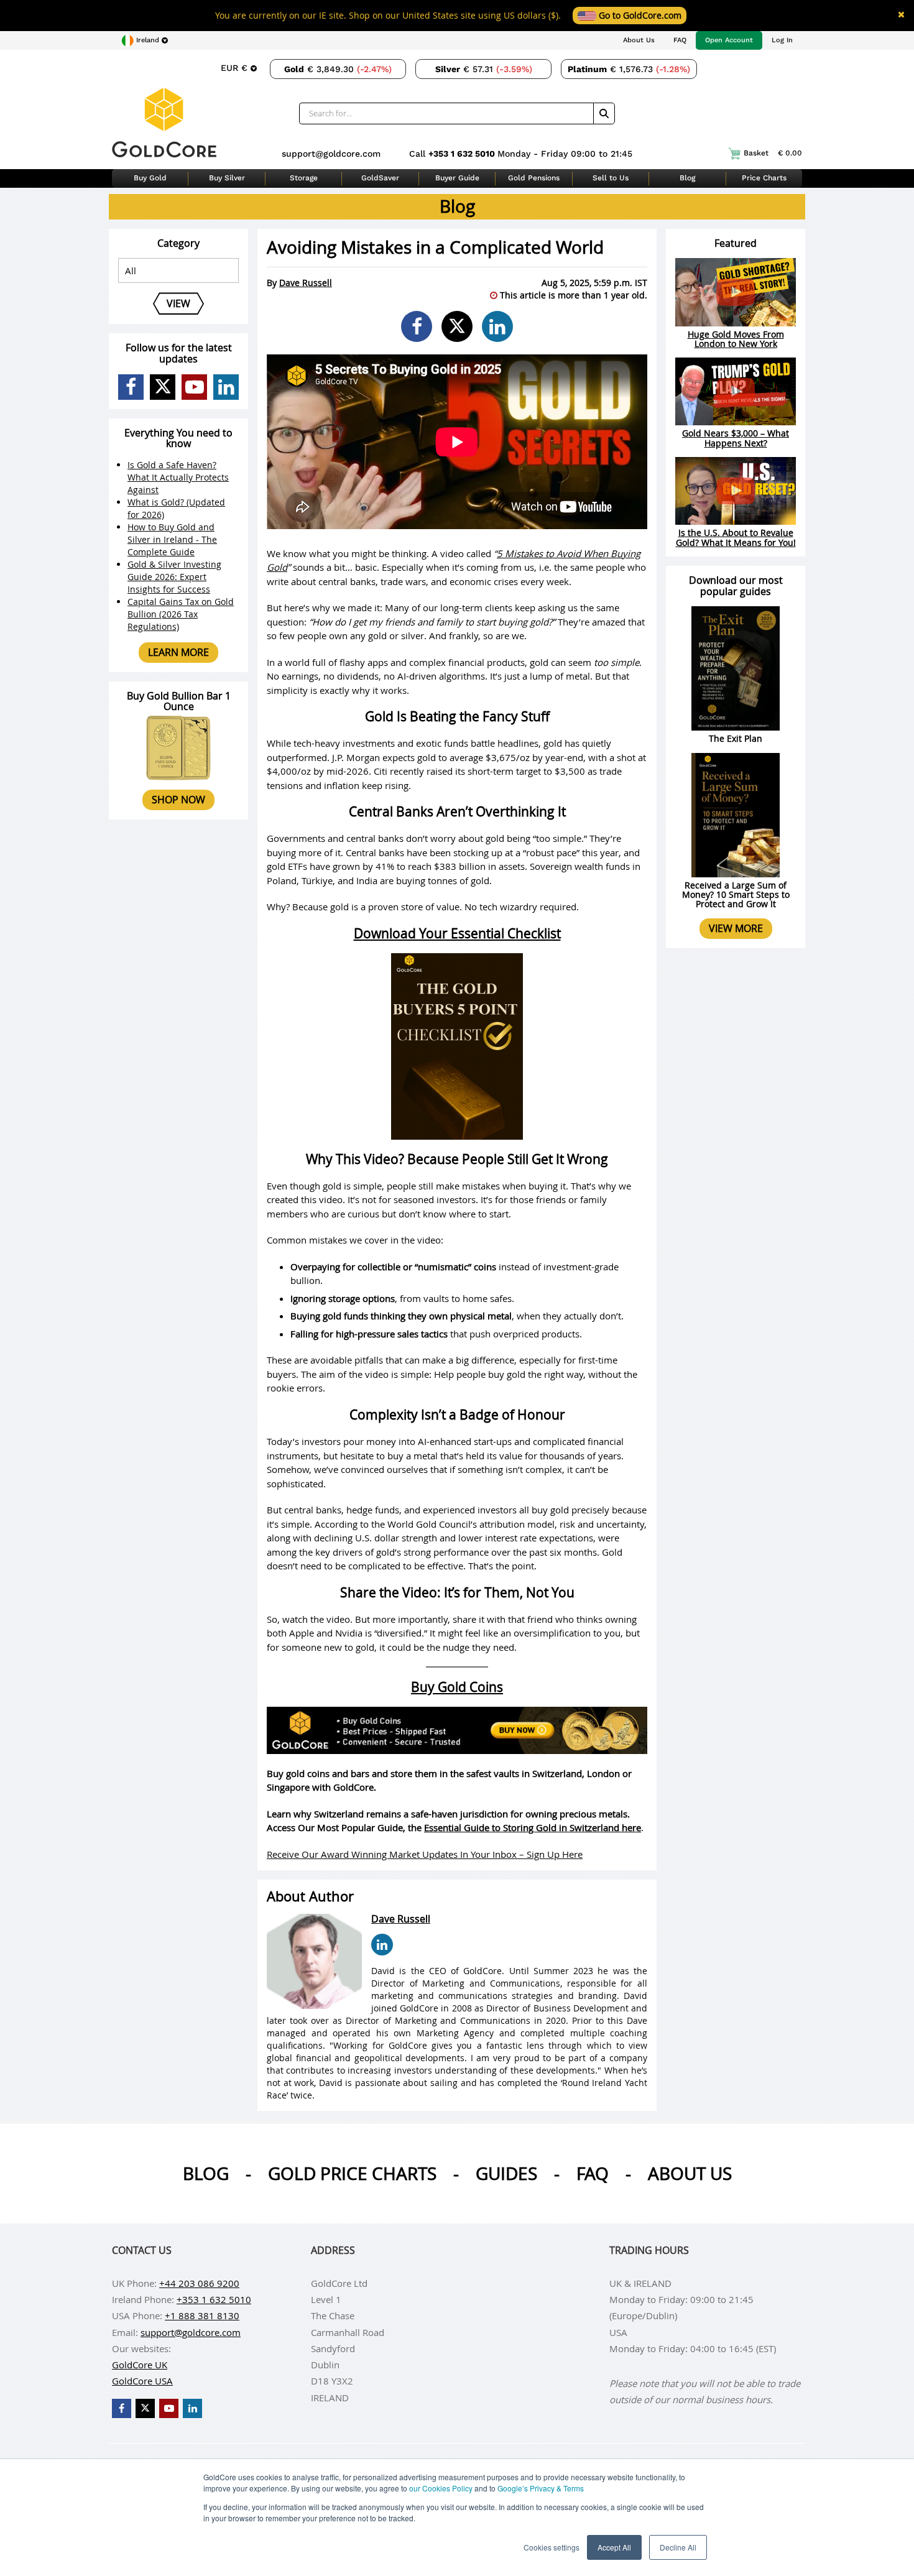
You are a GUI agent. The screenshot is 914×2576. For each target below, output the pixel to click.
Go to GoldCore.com (639, 15)
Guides (506, 2173)
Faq (593, 2173)
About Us (639, 40)
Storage (304, 178)
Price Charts (764, 178)
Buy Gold (150, 178)
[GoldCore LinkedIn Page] (226, 387)
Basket (773, 153)
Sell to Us (611, 178)
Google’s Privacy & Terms (541, 2488)
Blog (687, 178)
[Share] (417, 326)
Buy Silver (227, 178)
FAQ (680, 40)
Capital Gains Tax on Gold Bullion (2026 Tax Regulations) (181, 614)
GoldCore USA (142, 2381)
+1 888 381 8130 (202, 2315)
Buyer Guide (457, 178)
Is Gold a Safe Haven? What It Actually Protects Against (178, 477)
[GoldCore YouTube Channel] (194, 387)
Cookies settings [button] (552, 2547)
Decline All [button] (678, 2547)
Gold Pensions (534, 178)
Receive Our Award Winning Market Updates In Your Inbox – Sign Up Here (425, 1854)
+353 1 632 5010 (463, 154)
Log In (782, 40)
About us (690, 2173)
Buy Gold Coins (457, 1687)
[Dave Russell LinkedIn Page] (382, 1945)
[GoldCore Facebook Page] (131, 387)
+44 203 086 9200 (199, 2283)
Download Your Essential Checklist (457, 933)
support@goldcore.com (331, 154)
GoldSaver (380, 178)
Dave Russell (306, 283)
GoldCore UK (140, 2365)
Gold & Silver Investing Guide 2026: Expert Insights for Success (174, 577)
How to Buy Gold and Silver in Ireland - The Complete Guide (172, 539)
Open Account (729, 40)
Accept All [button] (614, 2547)
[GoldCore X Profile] (163, 387)
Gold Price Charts (352, 2173)
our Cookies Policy (441, 2488)
